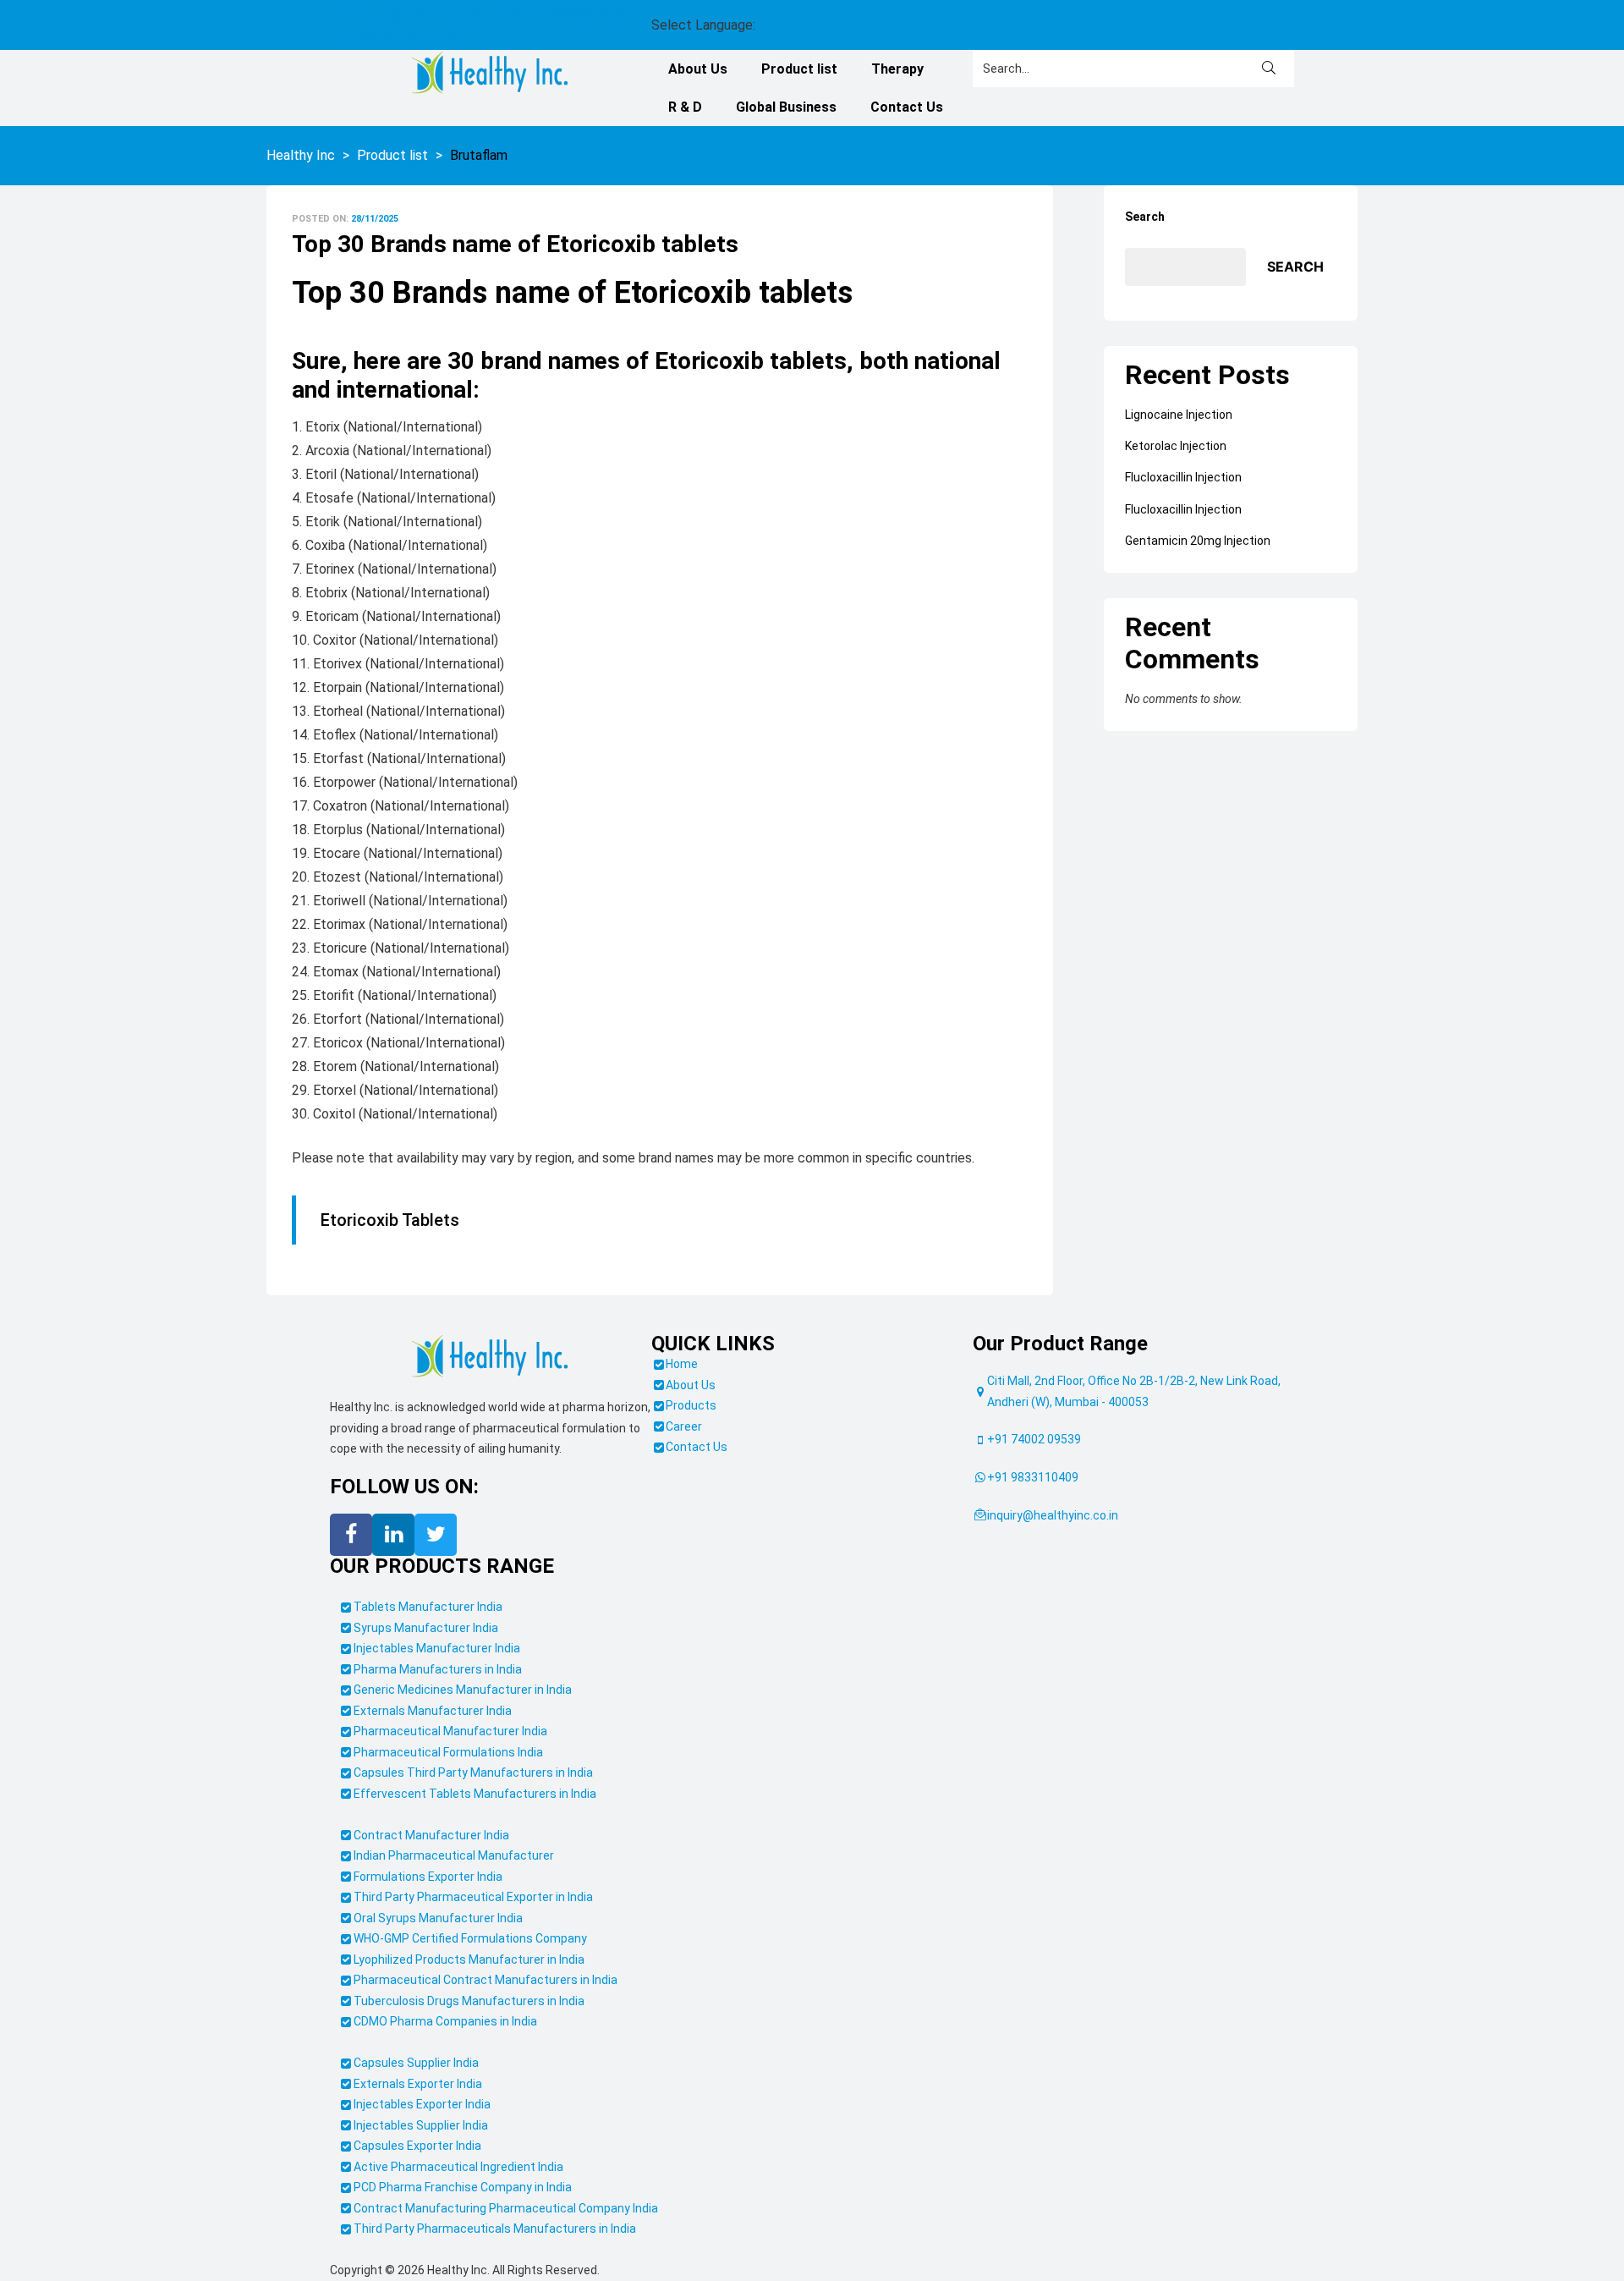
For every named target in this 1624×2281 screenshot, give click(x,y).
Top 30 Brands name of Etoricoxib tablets (515, 282)
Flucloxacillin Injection (1183, 515)
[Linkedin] (393, 1573)
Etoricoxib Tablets (390, 1258)
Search (1145, 255)
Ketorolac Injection (1176, 484)
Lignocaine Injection (1179, 453)
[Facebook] (351, 1573)
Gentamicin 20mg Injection (1198, 579)
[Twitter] (436, 1573)
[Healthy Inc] (490, 1395)
